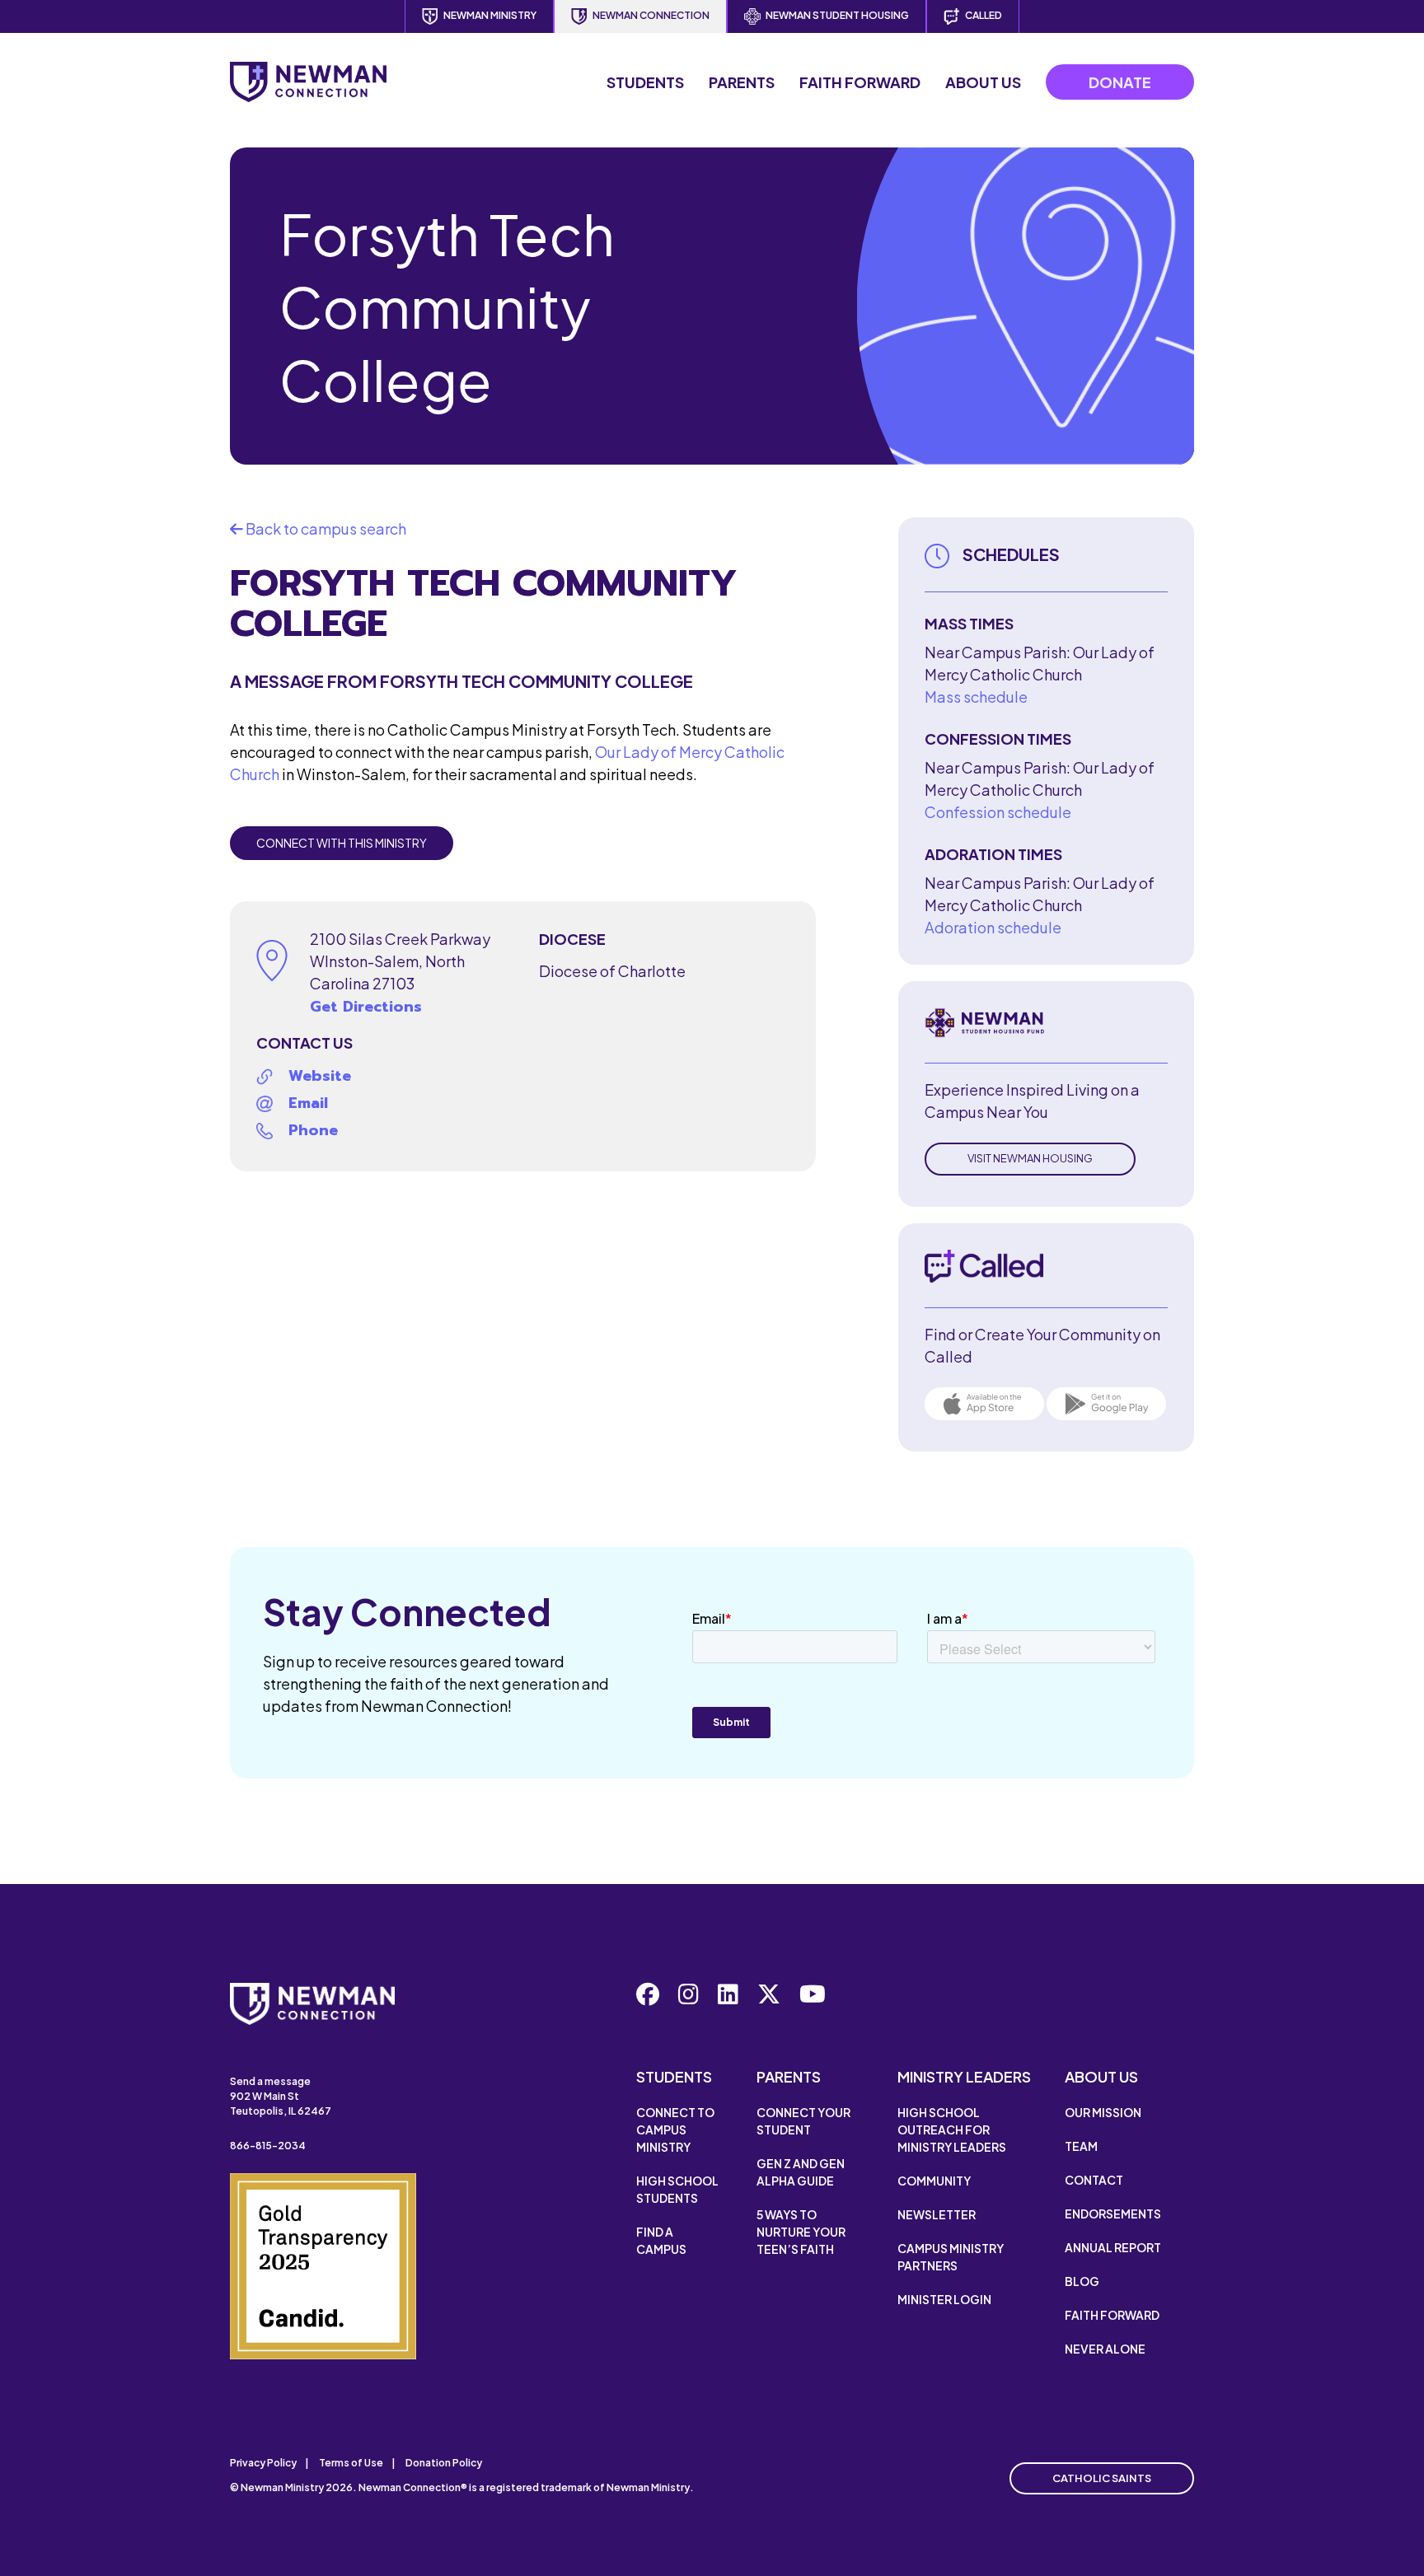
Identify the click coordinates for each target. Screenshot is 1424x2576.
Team (1081, 2146)
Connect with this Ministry (342, 843)
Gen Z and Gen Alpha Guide (801, 2172)
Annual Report (1113, 2247)
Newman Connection (651, 15)
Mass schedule (976, 697)
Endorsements (1113, 2214)
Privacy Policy (263, 2463)
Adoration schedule (993, 927)
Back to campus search (325, 528)
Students (645, 82)
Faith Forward (860, 82)
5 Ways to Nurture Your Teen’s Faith (801, 2232)
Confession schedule (998, 812)
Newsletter (937, 2214)
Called (984, 15)
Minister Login (944, 2299)
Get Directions (366, 1007)
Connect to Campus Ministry (675, 2130)
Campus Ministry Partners (951, 2257)
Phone (313, 1130)
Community (934, 2181)
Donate (1120, 82)
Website (320, 1076)
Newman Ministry (490, 15)
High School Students (677, 2189)
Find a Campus (661, 2240)
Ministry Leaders (964, 2076)
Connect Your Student (803, 2121)
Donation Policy (444, 2463)
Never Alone (1105, 2349)
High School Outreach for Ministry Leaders (952, 2130)
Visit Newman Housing (1030, 1158)
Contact (1094, 2180)
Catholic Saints (1102, 2478)
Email (308, 1103)
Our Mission (1103, 2112)
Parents (742, 82)
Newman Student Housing (837, 15)
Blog (1082, 2281)
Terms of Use (351, 2463)
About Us (983, 82)
